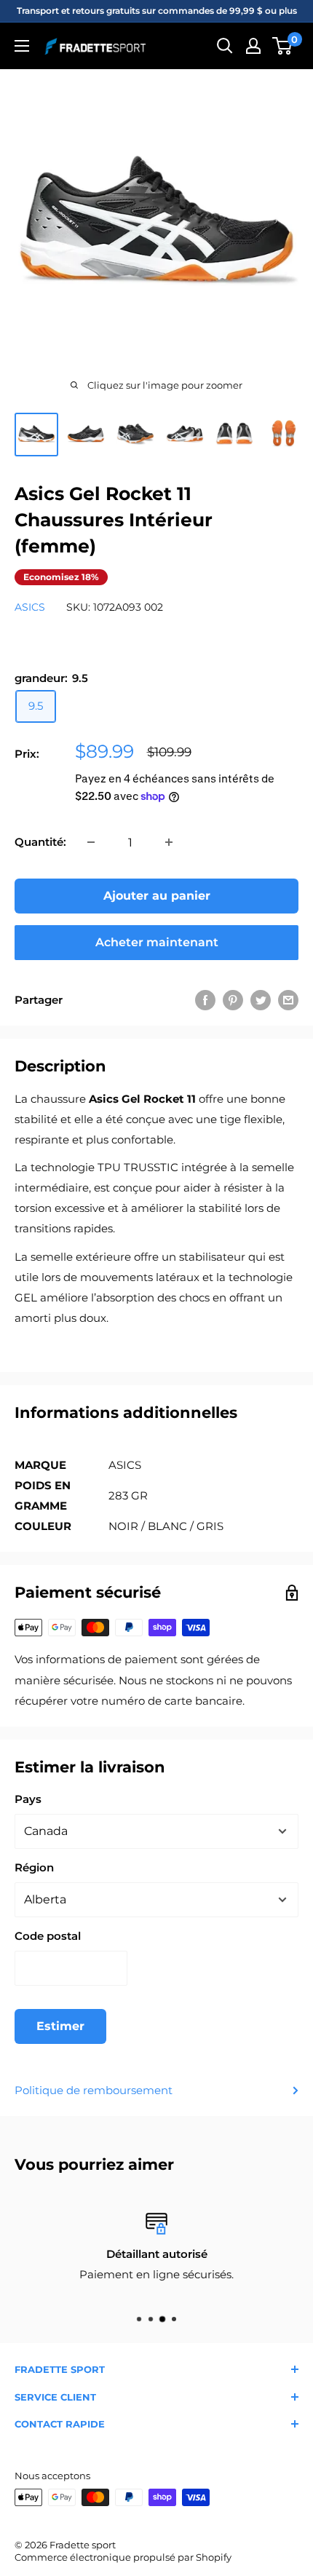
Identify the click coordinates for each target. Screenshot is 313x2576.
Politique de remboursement (94, 2090)
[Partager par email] (288, 1000)
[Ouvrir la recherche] (225, 46)
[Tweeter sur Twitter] (261, 1000)
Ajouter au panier (157, 896)
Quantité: (40, 842)
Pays (28, 1799)
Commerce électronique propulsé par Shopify (123, 2557)
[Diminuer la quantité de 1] (91, 842)
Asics (30, 607)
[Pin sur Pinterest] (233, 1000)
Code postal (48, 1936)
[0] (283, 46)
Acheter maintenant (157, 942)
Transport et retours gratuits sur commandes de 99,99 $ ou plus (157, 11)
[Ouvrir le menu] (22, 46)
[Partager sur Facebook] (205, 1000)
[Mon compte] (253, 46)
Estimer (60, 2026)
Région (34, 1867)
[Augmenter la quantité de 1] (169, 842)
